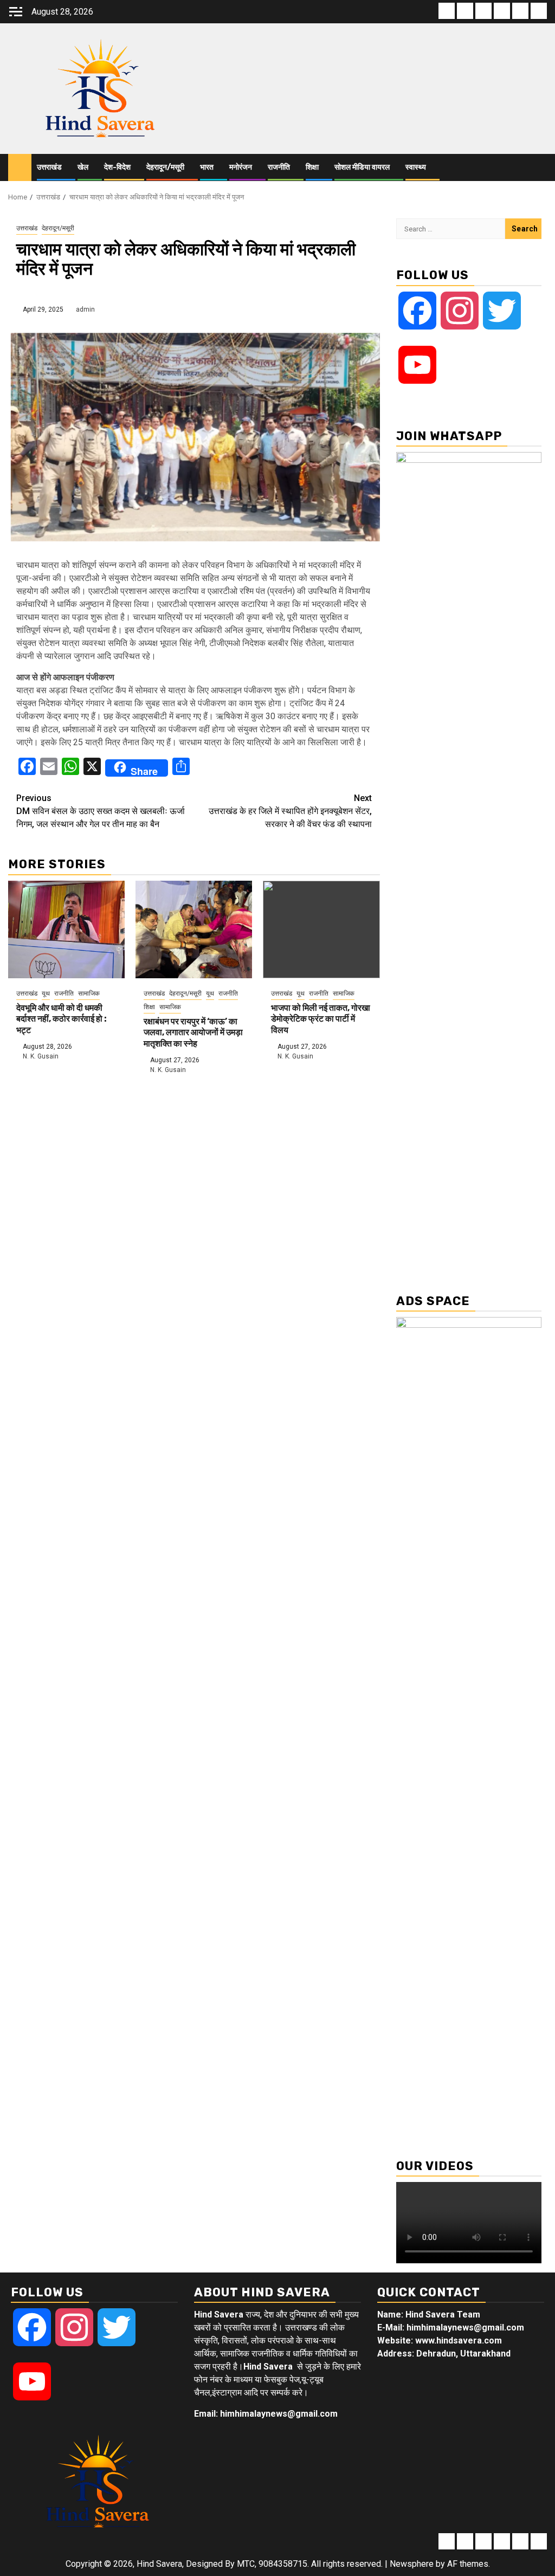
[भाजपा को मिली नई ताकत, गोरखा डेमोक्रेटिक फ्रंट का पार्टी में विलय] (321, 929)
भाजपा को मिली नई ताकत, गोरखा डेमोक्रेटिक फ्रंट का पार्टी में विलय (321, 1019)
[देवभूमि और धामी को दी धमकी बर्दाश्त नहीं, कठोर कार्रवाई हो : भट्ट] (66, 929)
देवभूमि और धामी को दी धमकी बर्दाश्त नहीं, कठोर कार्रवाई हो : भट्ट (62, 1019)
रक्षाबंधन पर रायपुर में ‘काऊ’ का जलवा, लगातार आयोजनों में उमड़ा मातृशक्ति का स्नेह (193, 1033)
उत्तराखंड (49, 167)
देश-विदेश (117, 167)
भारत (207, 167)
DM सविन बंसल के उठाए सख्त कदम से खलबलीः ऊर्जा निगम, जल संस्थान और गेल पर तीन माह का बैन (101, 811)
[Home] (20, 167)
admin (85, 309)
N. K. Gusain (41, 1056)
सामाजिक (89, 993)
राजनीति (279, 167)
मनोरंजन (241, 167)
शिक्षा (312, 167)
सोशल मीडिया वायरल (362, 167)
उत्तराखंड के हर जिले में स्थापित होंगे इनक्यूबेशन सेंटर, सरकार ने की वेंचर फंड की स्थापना (290, 811)
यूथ (46, 993)
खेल (83, 167)
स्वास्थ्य (416, 167)
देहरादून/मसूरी (165, 167)
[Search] (539, 167)
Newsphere (412, 2564)
